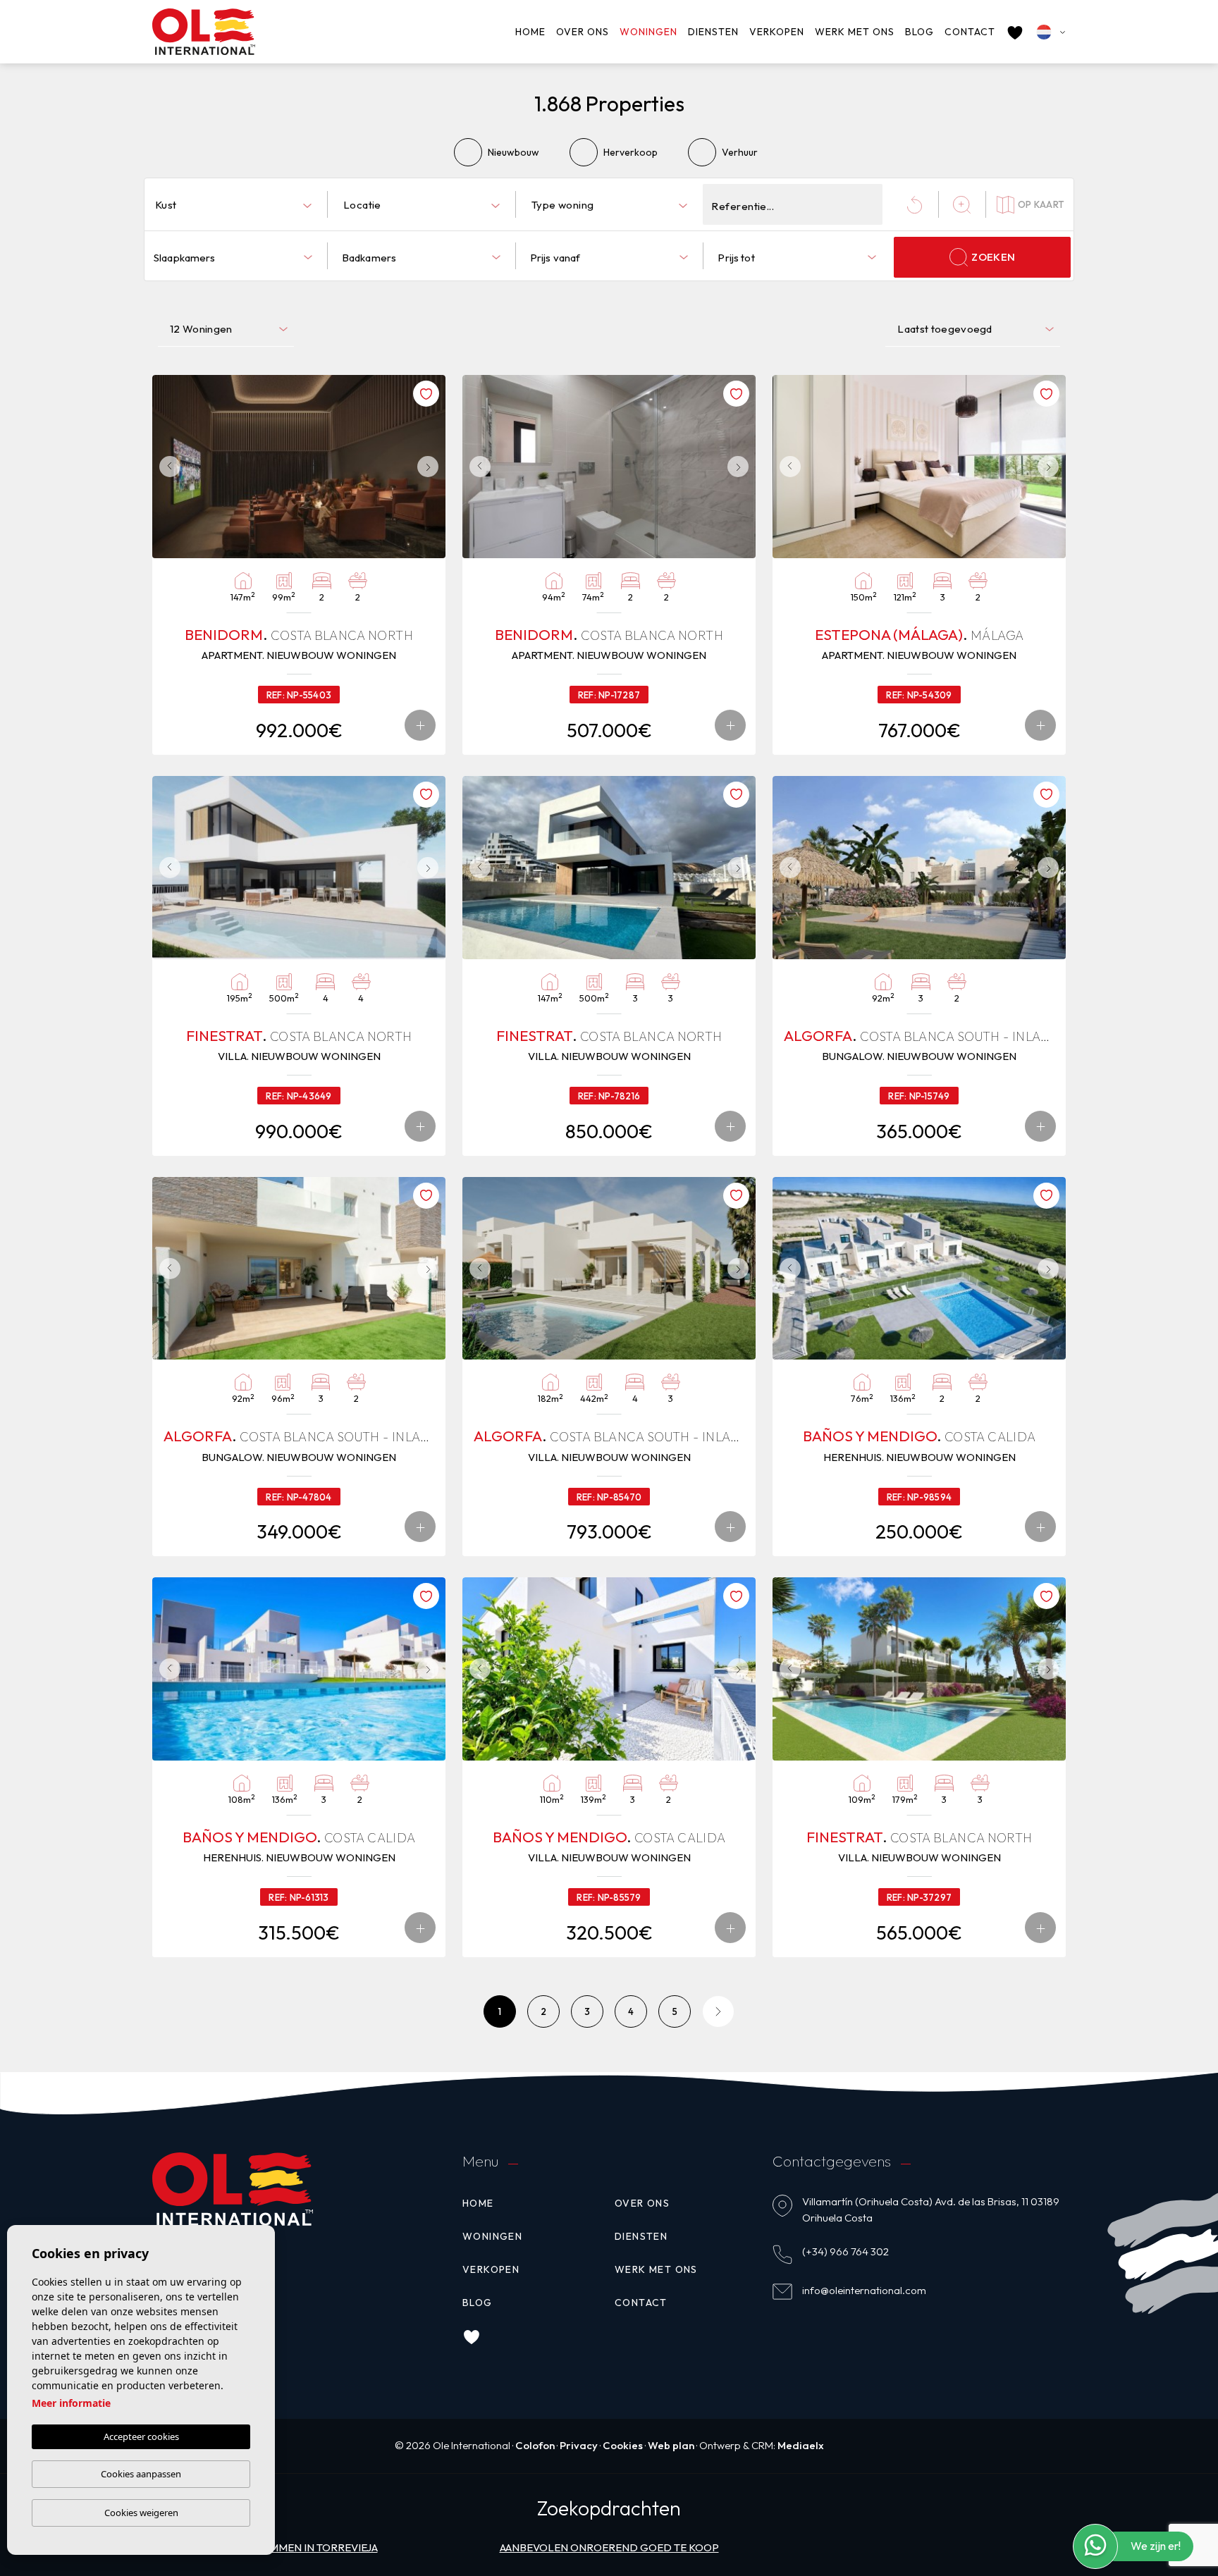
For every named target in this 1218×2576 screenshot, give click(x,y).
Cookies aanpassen (141, 2474)
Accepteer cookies (141, 2436)
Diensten (713, 32)
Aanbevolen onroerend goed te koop (609, 2547)
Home (530, 32)
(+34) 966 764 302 (845, 2251)
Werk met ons (855, 32)
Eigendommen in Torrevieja (299, 2547)
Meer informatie (71, 2403)
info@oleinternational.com (864, 2290)
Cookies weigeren (141, 2513)
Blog (919, 32)
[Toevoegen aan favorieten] (426, 394)
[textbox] (236, 205)
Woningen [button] (648, 32)
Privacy (579, 2445)
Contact (970, 32)
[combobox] (233, 204)
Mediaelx (801, 2445)
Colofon (535, 2445)
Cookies (623, 2445)
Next (431, 467)
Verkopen (777, 32)
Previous (166, 467)
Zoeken (993, 257)
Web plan (671, 2445)
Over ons (583, 32)
